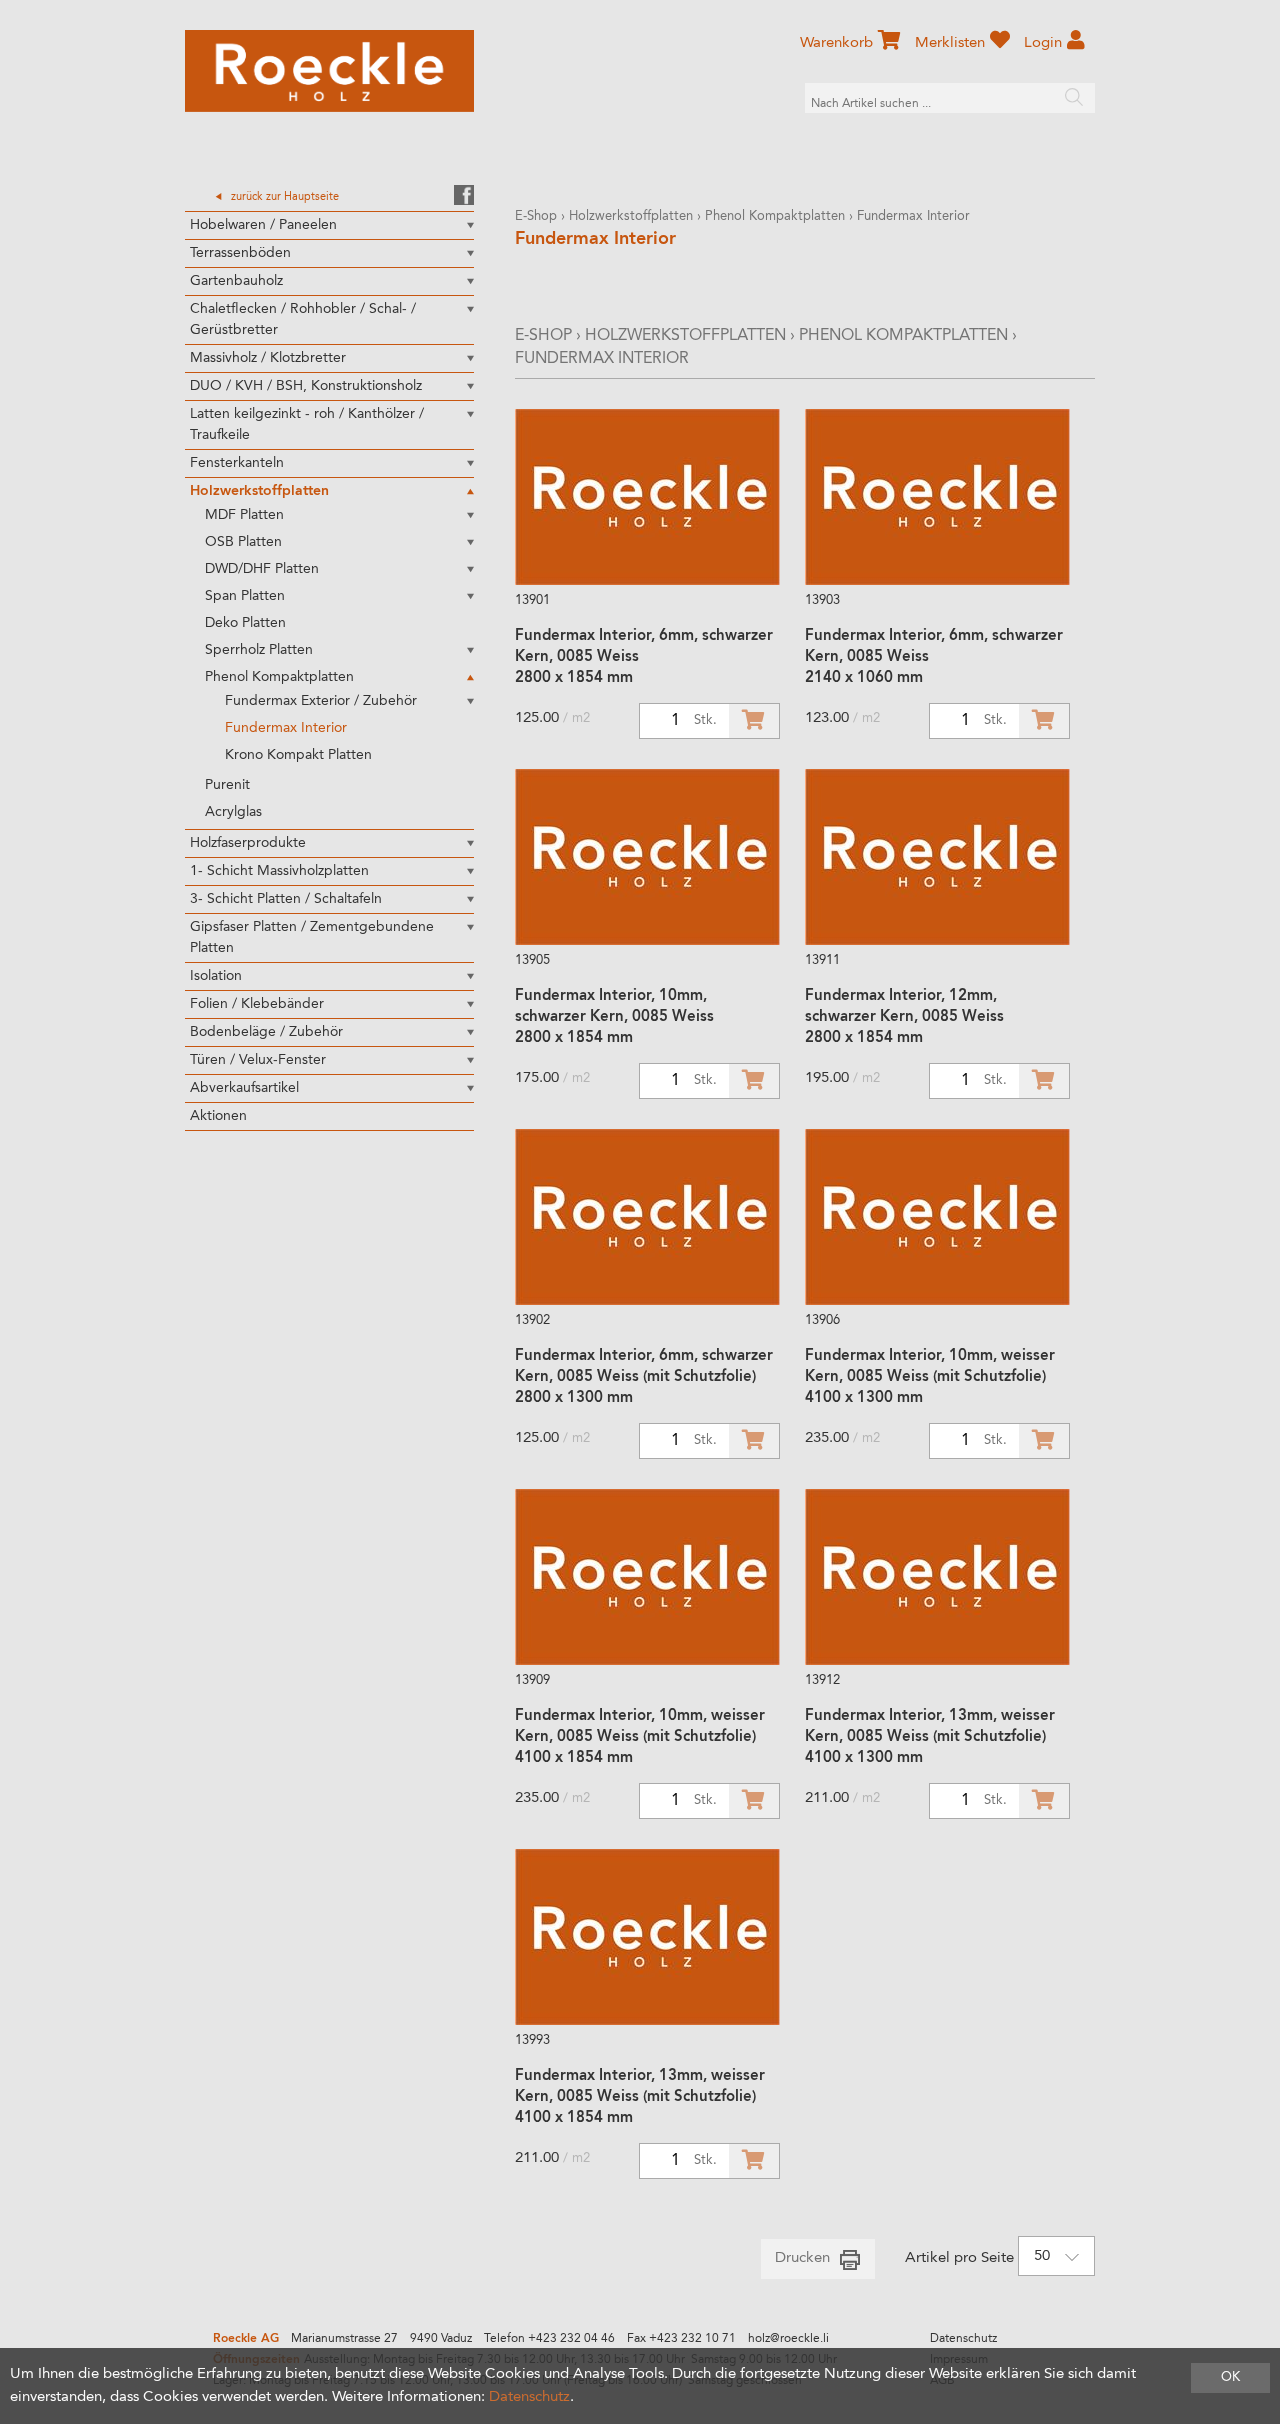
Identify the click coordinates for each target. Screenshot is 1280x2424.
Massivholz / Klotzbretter (268, 358)
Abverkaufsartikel (244, 1088)
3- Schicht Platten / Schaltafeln (286, 899)
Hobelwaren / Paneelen (263, 225)
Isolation (216, 976)
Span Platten (245, 596)
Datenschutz (963, 2339)
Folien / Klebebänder (257, 1004)
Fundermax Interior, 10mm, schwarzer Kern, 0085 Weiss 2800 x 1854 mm (614, 1017)
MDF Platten (244, 515)
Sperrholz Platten (259, 650)
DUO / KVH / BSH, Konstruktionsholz (306, 386)
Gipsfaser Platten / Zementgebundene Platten (312, 937)
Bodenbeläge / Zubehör (266, 1032)
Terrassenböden (240, 253)
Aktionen (218, 1116)
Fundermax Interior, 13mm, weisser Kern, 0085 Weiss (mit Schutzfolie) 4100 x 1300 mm (930, 1737)
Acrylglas (233, 812)
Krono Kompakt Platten (298, 755)
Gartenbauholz (236, 281)
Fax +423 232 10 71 (681, 2339)
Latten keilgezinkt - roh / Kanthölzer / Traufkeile (307, 424)
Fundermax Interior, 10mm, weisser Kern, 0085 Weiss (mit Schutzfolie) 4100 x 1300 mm (930, 1377)
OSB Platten (243, 542)
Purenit (227, 785)
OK (1230, 2377)
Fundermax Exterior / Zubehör (321, 701)
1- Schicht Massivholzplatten (279, 871)
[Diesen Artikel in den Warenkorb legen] (754, 721)
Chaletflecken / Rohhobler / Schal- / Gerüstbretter (303, 319)
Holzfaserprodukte (248, 843)
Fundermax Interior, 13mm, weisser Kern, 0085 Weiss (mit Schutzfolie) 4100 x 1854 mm (640, 2097)
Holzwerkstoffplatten (259, 491)
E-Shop (536, 216)
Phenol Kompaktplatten (279, 677)
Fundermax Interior (286, 728)
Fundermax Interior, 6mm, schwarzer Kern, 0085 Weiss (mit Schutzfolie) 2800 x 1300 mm (644, 1377)
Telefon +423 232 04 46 (549, 2339)
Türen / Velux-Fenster (258, 1060)
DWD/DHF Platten (262, 569)
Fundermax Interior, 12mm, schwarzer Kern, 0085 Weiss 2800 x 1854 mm (904, 1017)
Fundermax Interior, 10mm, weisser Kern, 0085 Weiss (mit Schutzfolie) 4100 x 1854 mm (640, 1737)
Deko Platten (245, 623)
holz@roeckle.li (788, 2339)
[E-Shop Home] (329, 71)
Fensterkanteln (237, 463)
